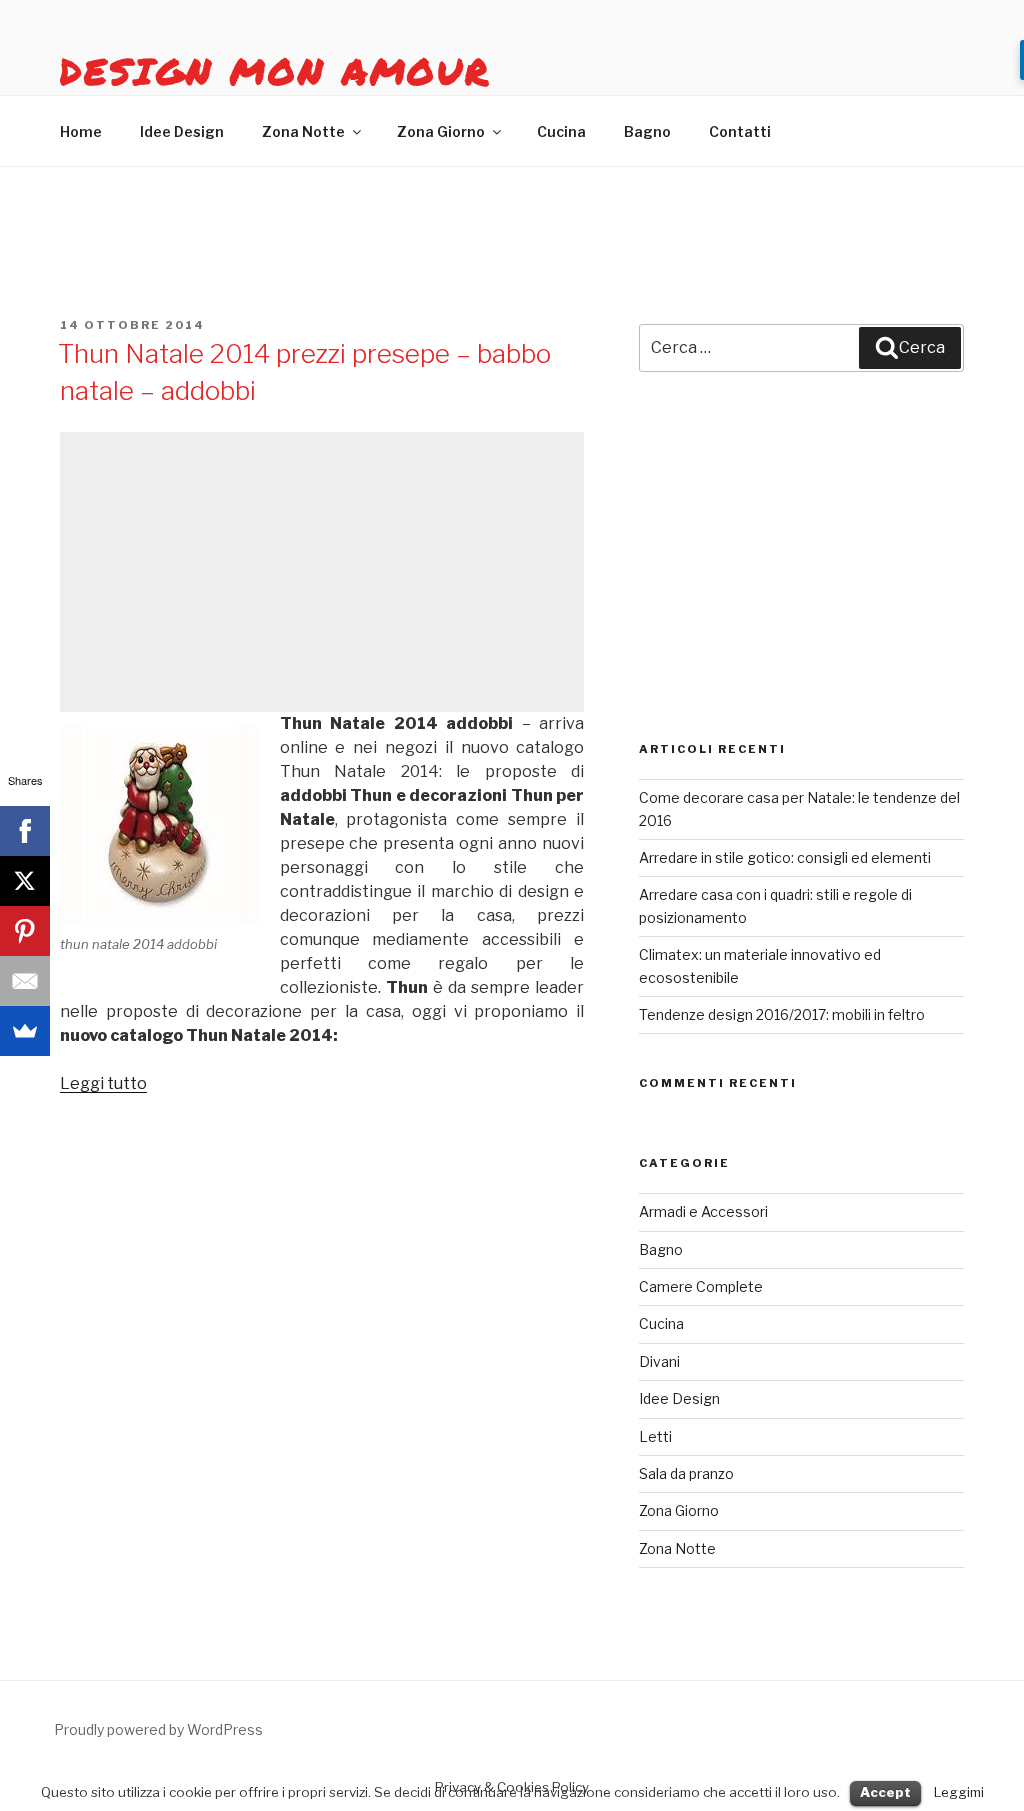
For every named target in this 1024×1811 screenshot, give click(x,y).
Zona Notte (303, 131)
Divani (659, 1361)
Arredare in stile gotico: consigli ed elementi (785, 857)
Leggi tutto (103, 1083)
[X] (25, 881)
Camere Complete (701, 1286)
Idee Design (182, 131)
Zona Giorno (441, 131)
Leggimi (959, 1792)
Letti (655, 1436)
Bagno (647, 131)
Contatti (740, 131)
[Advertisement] (322, 572)
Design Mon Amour (275, 70)
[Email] (25, 981)
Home (81, 131)
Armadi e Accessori (703, 1211)
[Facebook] (25, 831)
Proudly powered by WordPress (158, 1729)
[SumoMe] (25, 1031)
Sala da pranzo (686, 1473)
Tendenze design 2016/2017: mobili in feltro (782, 1014)
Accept (885, 1792)
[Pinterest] (25, 931)
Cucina (561, 131)
